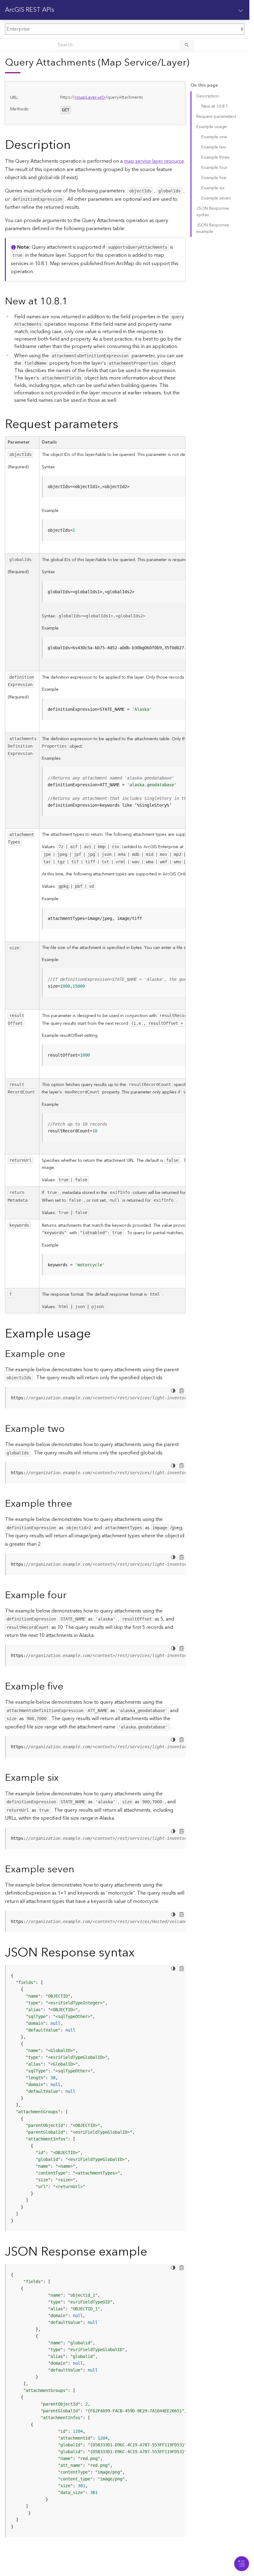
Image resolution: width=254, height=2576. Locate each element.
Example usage (212, 127)
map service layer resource (154, 161)
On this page (204, 86)
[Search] (187, 45)
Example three (215, 157)
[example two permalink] (70, 1429)
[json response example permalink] (152, 2252)
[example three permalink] (77, 1504)
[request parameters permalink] (123, 425)
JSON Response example (213, 228)
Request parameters (216, 117)
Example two (214, 147)
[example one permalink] (70, 1354)
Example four (215, 168)
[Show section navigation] (241, 10)
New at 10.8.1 (215, 106)
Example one (214, 137)
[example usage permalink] (96, 1334)
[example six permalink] (63, 1778)
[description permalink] (76, 145)
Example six (213, 188)
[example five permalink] (68, 1687)
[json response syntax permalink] (139, 1953)
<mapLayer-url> (90, 97)
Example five (214, 178)
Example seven (216, 198)
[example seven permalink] (79, 1869)
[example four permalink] (72, 1595)
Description (208, 96)
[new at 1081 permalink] (73, 301)
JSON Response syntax (213, 212)
